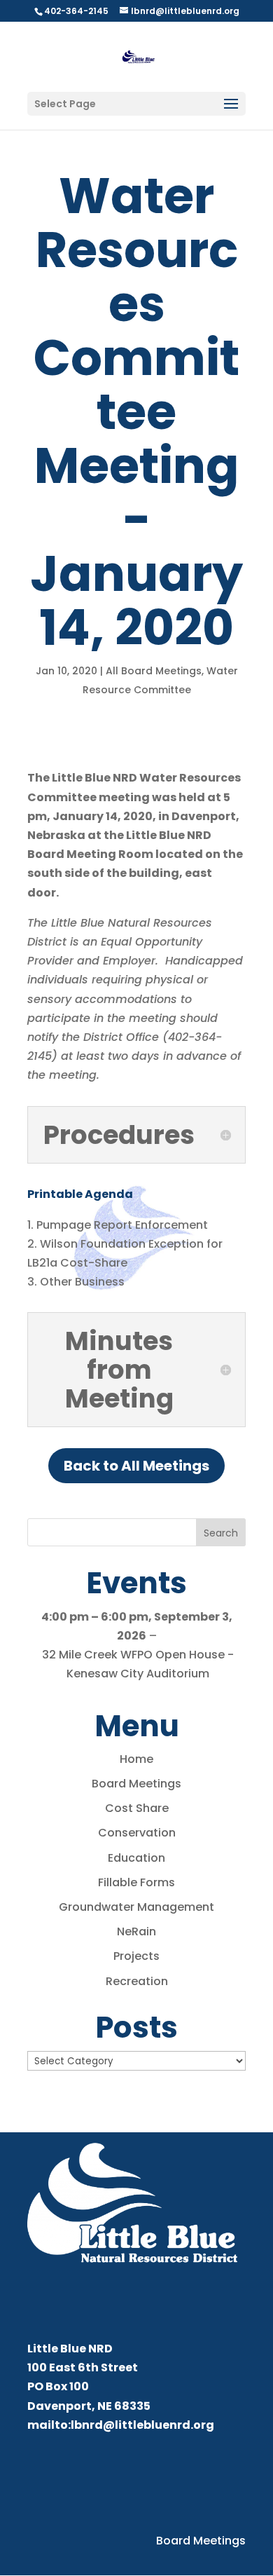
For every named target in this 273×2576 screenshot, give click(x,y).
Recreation (137, 1981)
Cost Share (137, 1808)
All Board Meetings (154, 671)
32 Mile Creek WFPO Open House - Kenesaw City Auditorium (138, 1664)
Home (136, 1759)
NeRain (136, 1931)
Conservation (137, 1833)
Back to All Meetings (136, 1466)
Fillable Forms (136, 1882)
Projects (136, 1956)
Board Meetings (136, 1784)
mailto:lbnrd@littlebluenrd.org (121, 2425)
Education (136, 1858)
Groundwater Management (136, 1907)
